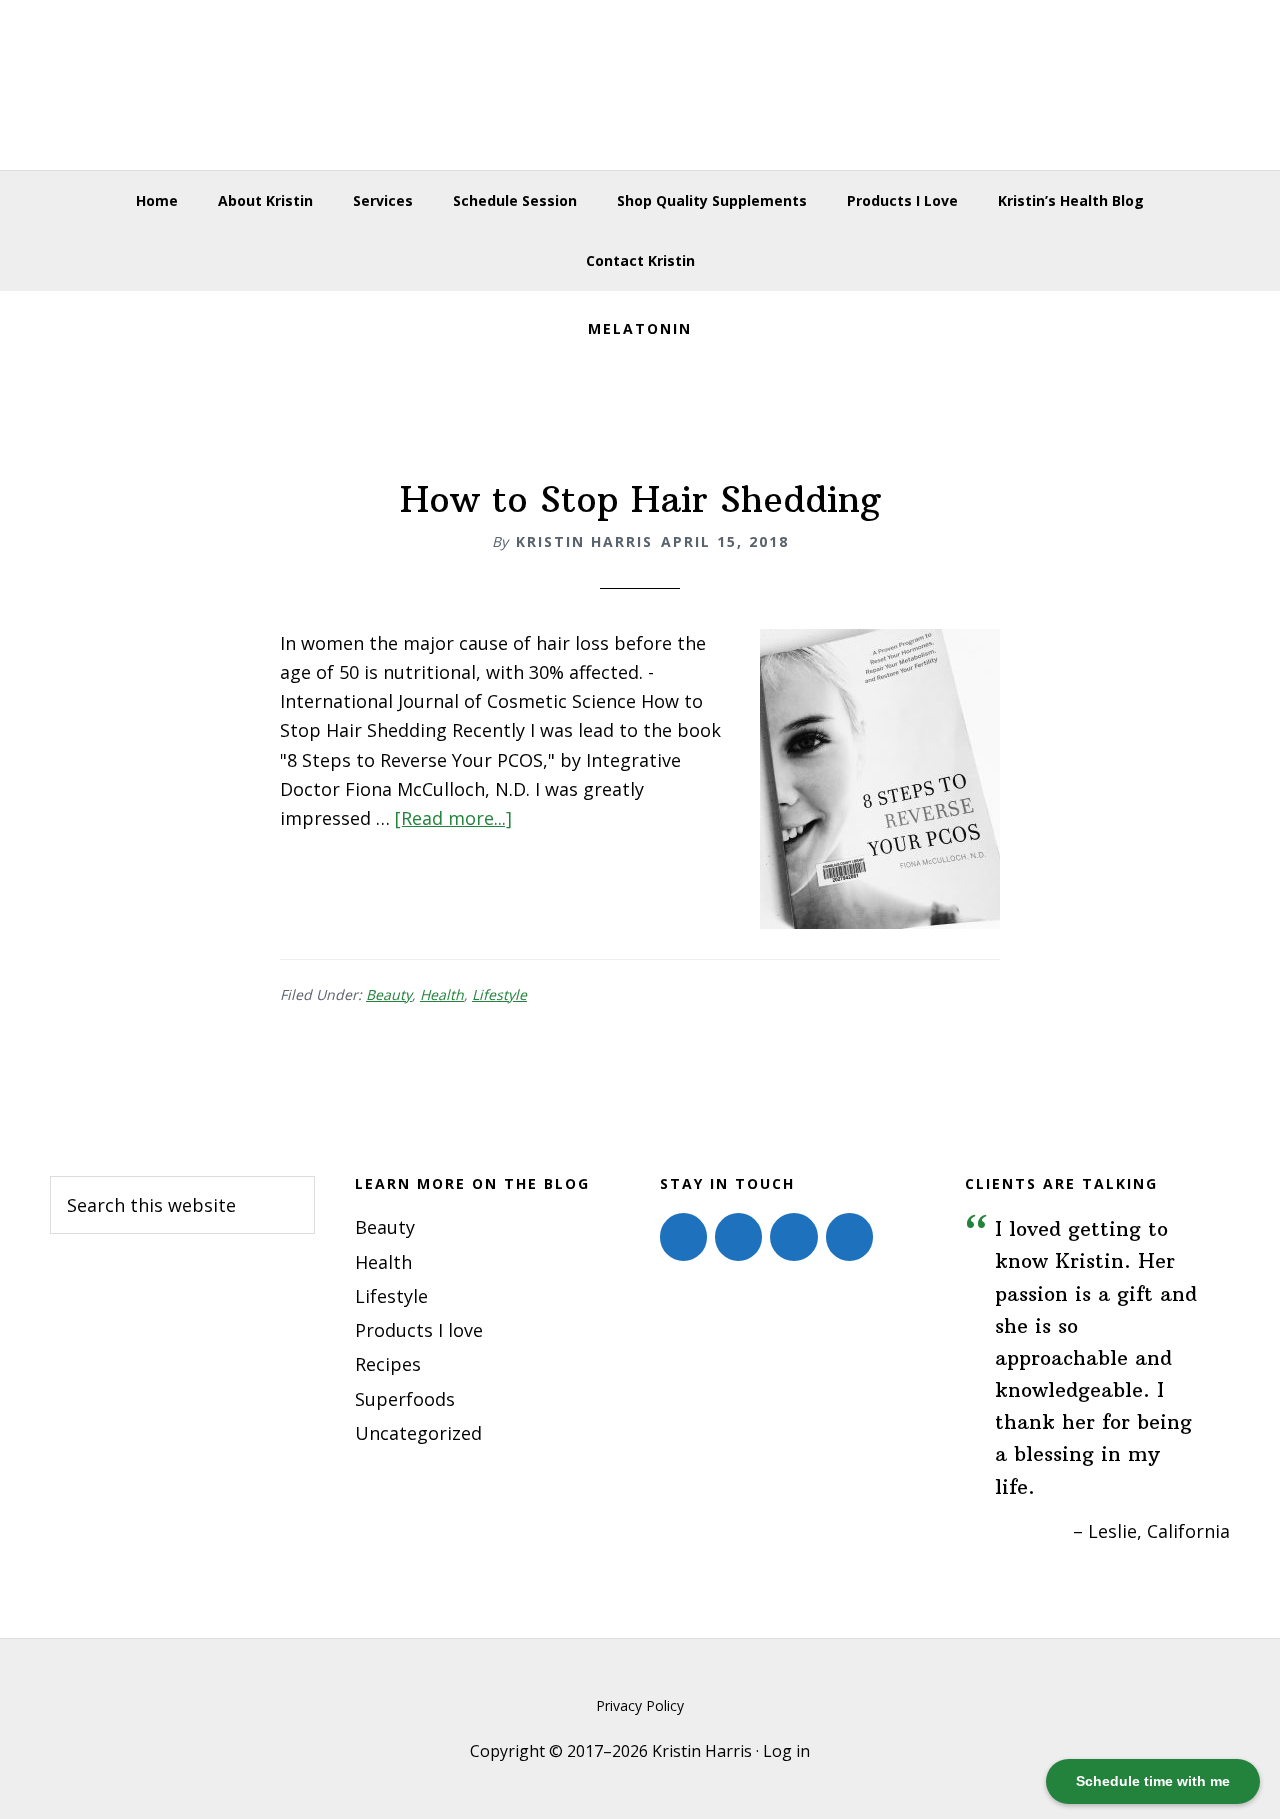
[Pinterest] (793, 1237)
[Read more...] (453, 818)
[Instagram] (738, 1237)
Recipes (388, 1364)
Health (442, 994)
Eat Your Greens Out (640, 85)
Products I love (419, 1330)
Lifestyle (499, 994)
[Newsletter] (849, 1237)
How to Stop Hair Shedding (640, 499)
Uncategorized (418, 1433)
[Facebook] (683, 1237)
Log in (786, 1751)
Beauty (389, 994)
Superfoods (405, 1399)
